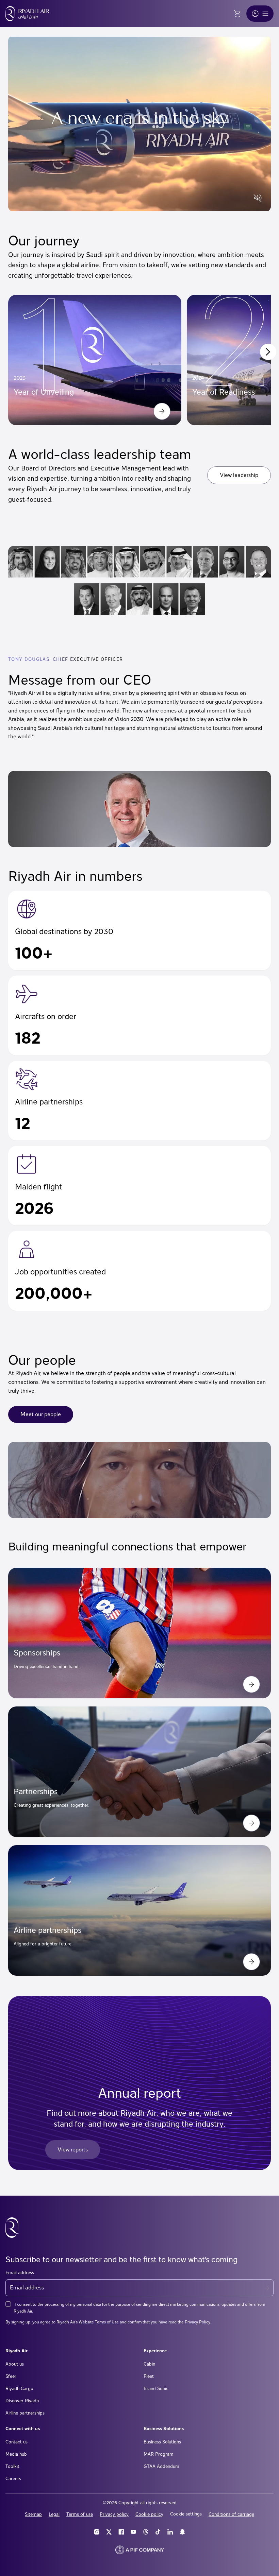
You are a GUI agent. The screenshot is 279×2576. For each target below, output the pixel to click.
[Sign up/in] (255, 14)
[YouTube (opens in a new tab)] (133, 2532)
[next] (268, 352)
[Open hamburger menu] (265, 14)
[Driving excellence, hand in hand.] (251, 1684)
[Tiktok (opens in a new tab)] (158, 2532)
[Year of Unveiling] (162, 411)
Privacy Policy (198, 2322)
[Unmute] (258, 198)
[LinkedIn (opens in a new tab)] (170, 2532)
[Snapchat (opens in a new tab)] (182, 2532)
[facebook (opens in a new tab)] (121, 2532)
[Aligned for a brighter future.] (251, 1962)
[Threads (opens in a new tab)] (146, 2532)
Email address (20, 2272)
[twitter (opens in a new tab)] (109, 2532)
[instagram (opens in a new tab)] (97, 2532)
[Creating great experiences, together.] (251, 1823)
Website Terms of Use (99, 2322)
